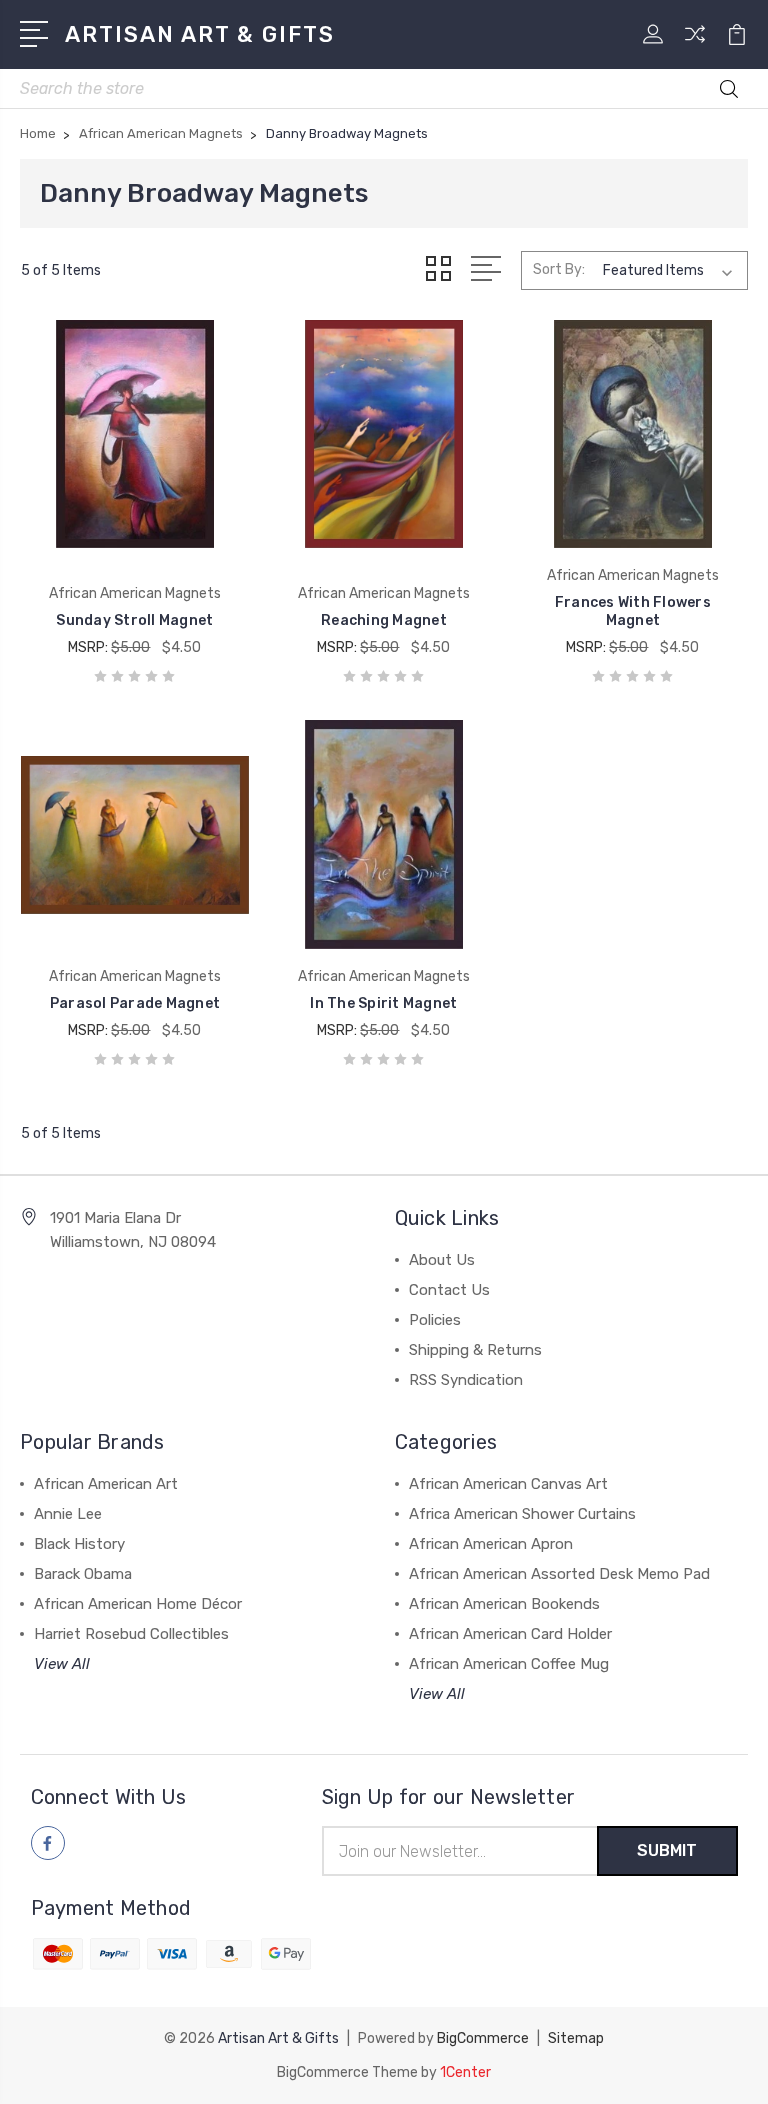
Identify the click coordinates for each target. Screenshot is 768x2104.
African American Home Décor (138, 1604)
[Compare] (695, 46)
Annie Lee (68, 1514)
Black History (79, 1544)
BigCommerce (483, 2038)
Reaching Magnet (384, 620)
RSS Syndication (466, 1380)
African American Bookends (504, 1604)
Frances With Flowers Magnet (633, 611)
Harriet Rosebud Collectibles (131, 1634)
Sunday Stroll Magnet (134, 620)
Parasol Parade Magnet (135, 1003)
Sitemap (576, 2038)
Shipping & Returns (475, 1350)
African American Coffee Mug (509, 1664)
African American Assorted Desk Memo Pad (559, 1574)
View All (62, 1664)
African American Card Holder (510, 1634)
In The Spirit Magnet (383, 1003)
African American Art (106, 1484)
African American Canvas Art (508, 1484)
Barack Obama (83, 1574)
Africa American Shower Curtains (522, 1514)
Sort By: (559, 269)
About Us (442, 1260)
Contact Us (449, 1290)
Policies (435, 1320)
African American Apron (491, 1544)
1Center (465, 2072)
